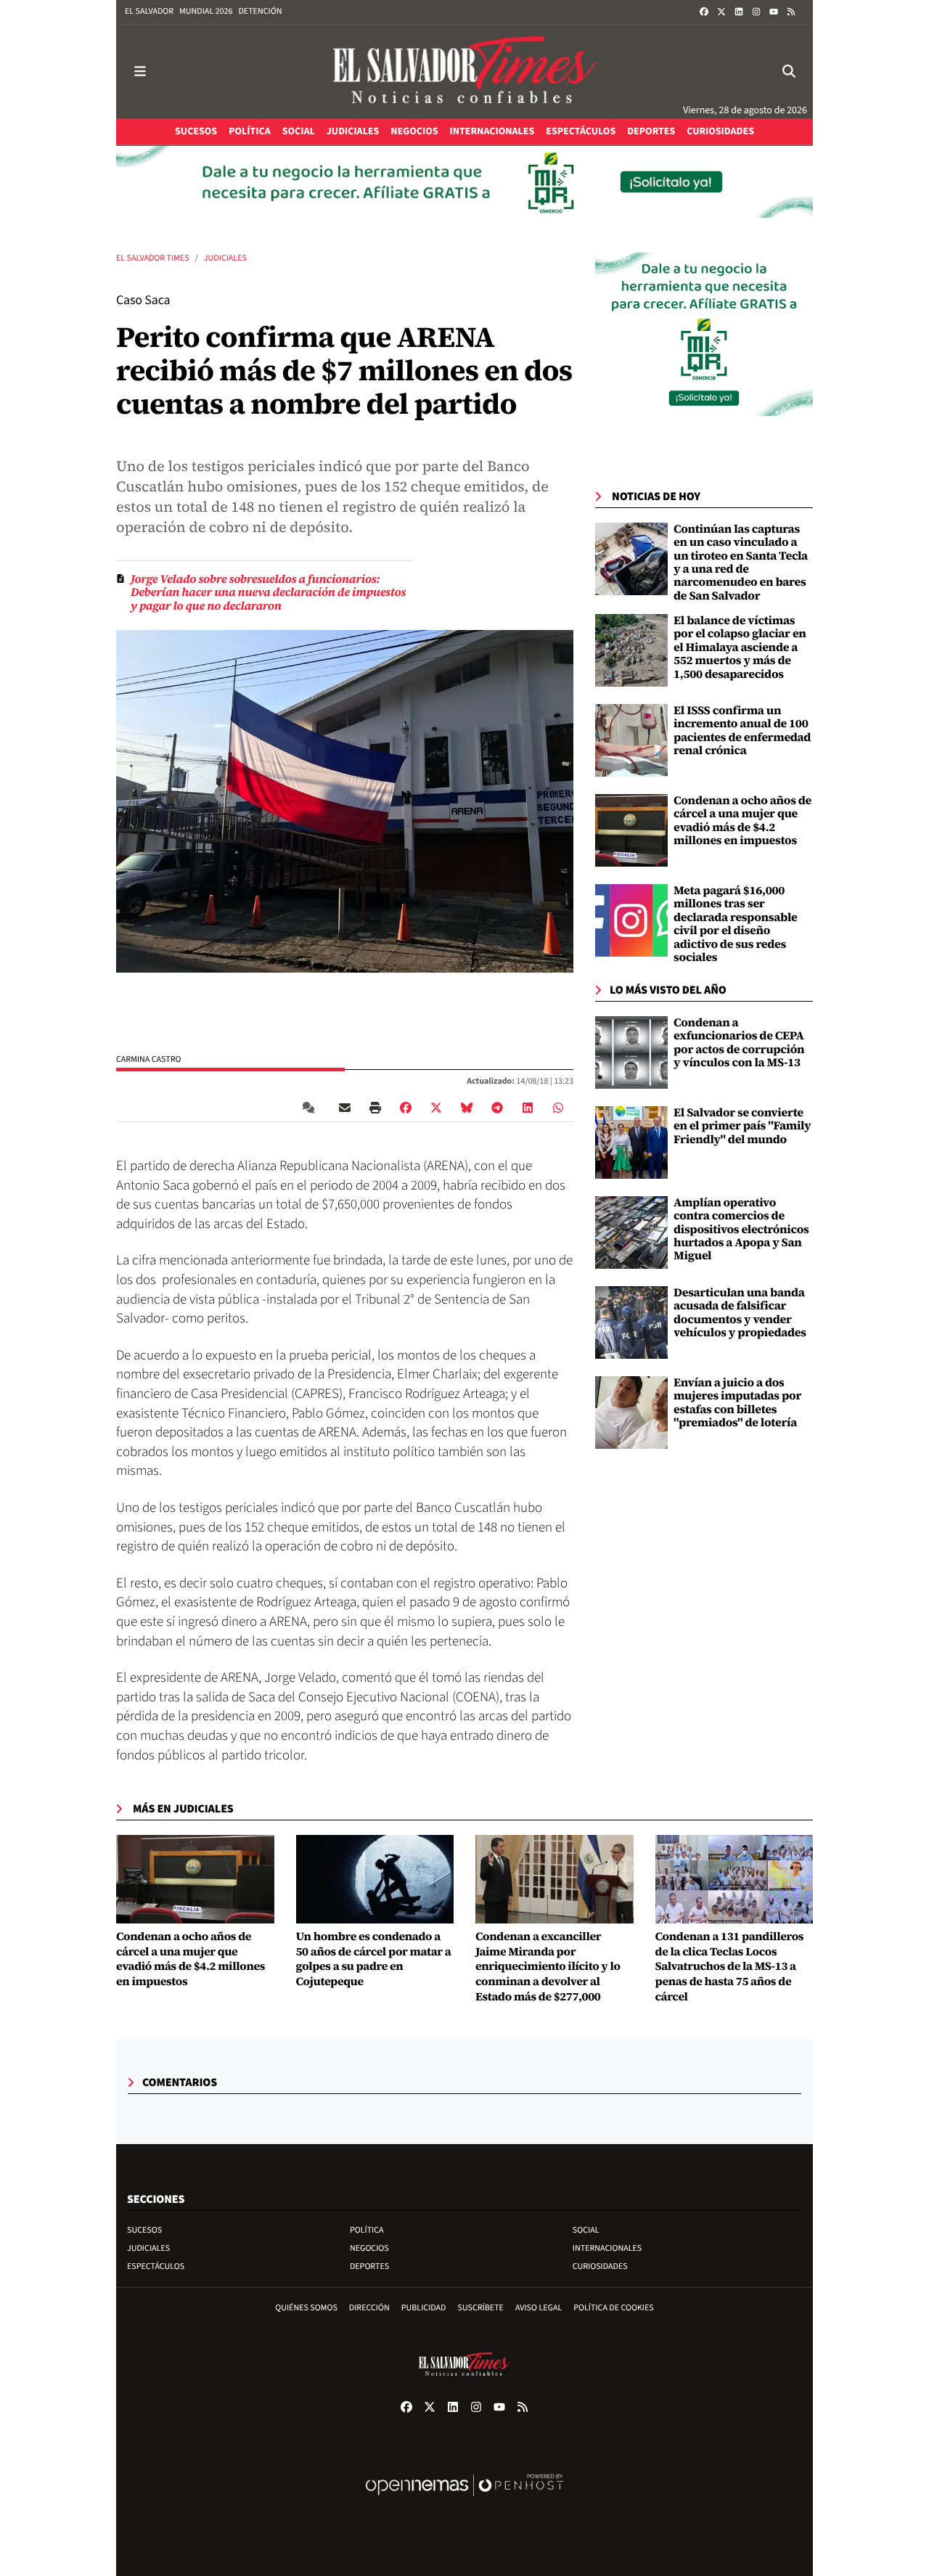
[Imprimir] (375, 1108)
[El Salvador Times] (464, 71)
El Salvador (149, 11)
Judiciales (225, 258)
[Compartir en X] (436, 1108)
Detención (260, 11)
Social (586, 2230)
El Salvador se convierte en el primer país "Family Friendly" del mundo (742, 1126)
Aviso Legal (539, 2308)
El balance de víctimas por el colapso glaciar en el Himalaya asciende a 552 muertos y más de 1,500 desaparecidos (740, 647)
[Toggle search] (789, 71)
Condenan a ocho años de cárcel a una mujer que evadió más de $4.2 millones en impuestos (742, 821)
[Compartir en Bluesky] (467, 1108)
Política (367, 2230)
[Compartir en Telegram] (497, 1108)
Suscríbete (481, 2308)
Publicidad (424, 2308)
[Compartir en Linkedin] (528, 1108)
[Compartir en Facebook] (406, 1108)
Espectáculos (156, 2266)
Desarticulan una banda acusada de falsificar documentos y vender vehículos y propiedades (740, 1313)
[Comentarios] (311, 1108)
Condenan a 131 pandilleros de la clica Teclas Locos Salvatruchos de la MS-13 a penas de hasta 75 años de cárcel (730, 1967)
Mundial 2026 (206, 11)
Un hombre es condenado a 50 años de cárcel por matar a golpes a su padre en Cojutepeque (374, 1959)
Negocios (369, 2248)
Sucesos (144, 2230)
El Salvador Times (153, 258)
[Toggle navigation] (140, 71)
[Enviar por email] (345, 1108)
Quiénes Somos (306, 2308)
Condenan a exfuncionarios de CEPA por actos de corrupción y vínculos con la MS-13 (739, 1043)
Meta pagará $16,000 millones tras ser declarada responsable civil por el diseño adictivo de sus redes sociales (736, 924)
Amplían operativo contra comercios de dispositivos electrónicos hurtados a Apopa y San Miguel (741, 1230)
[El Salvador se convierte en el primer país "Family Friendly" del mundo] (631, 1142)
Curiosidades (600, 2266)
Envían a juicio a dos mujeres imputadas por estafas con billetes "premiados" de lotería (737, 1403)
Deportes (369, 2266)
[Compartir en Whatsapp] (558, 1108)
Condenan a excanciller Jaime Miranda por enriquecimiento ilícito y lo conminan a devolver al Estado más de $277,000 (548, 1967)
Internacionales (607, 2248)
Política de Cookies (614, 2308)
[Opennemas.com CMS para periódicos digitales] (464, 2500)
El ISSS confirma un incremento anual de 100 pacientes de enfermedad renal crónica (742, 731)
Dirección (369, 2308)
